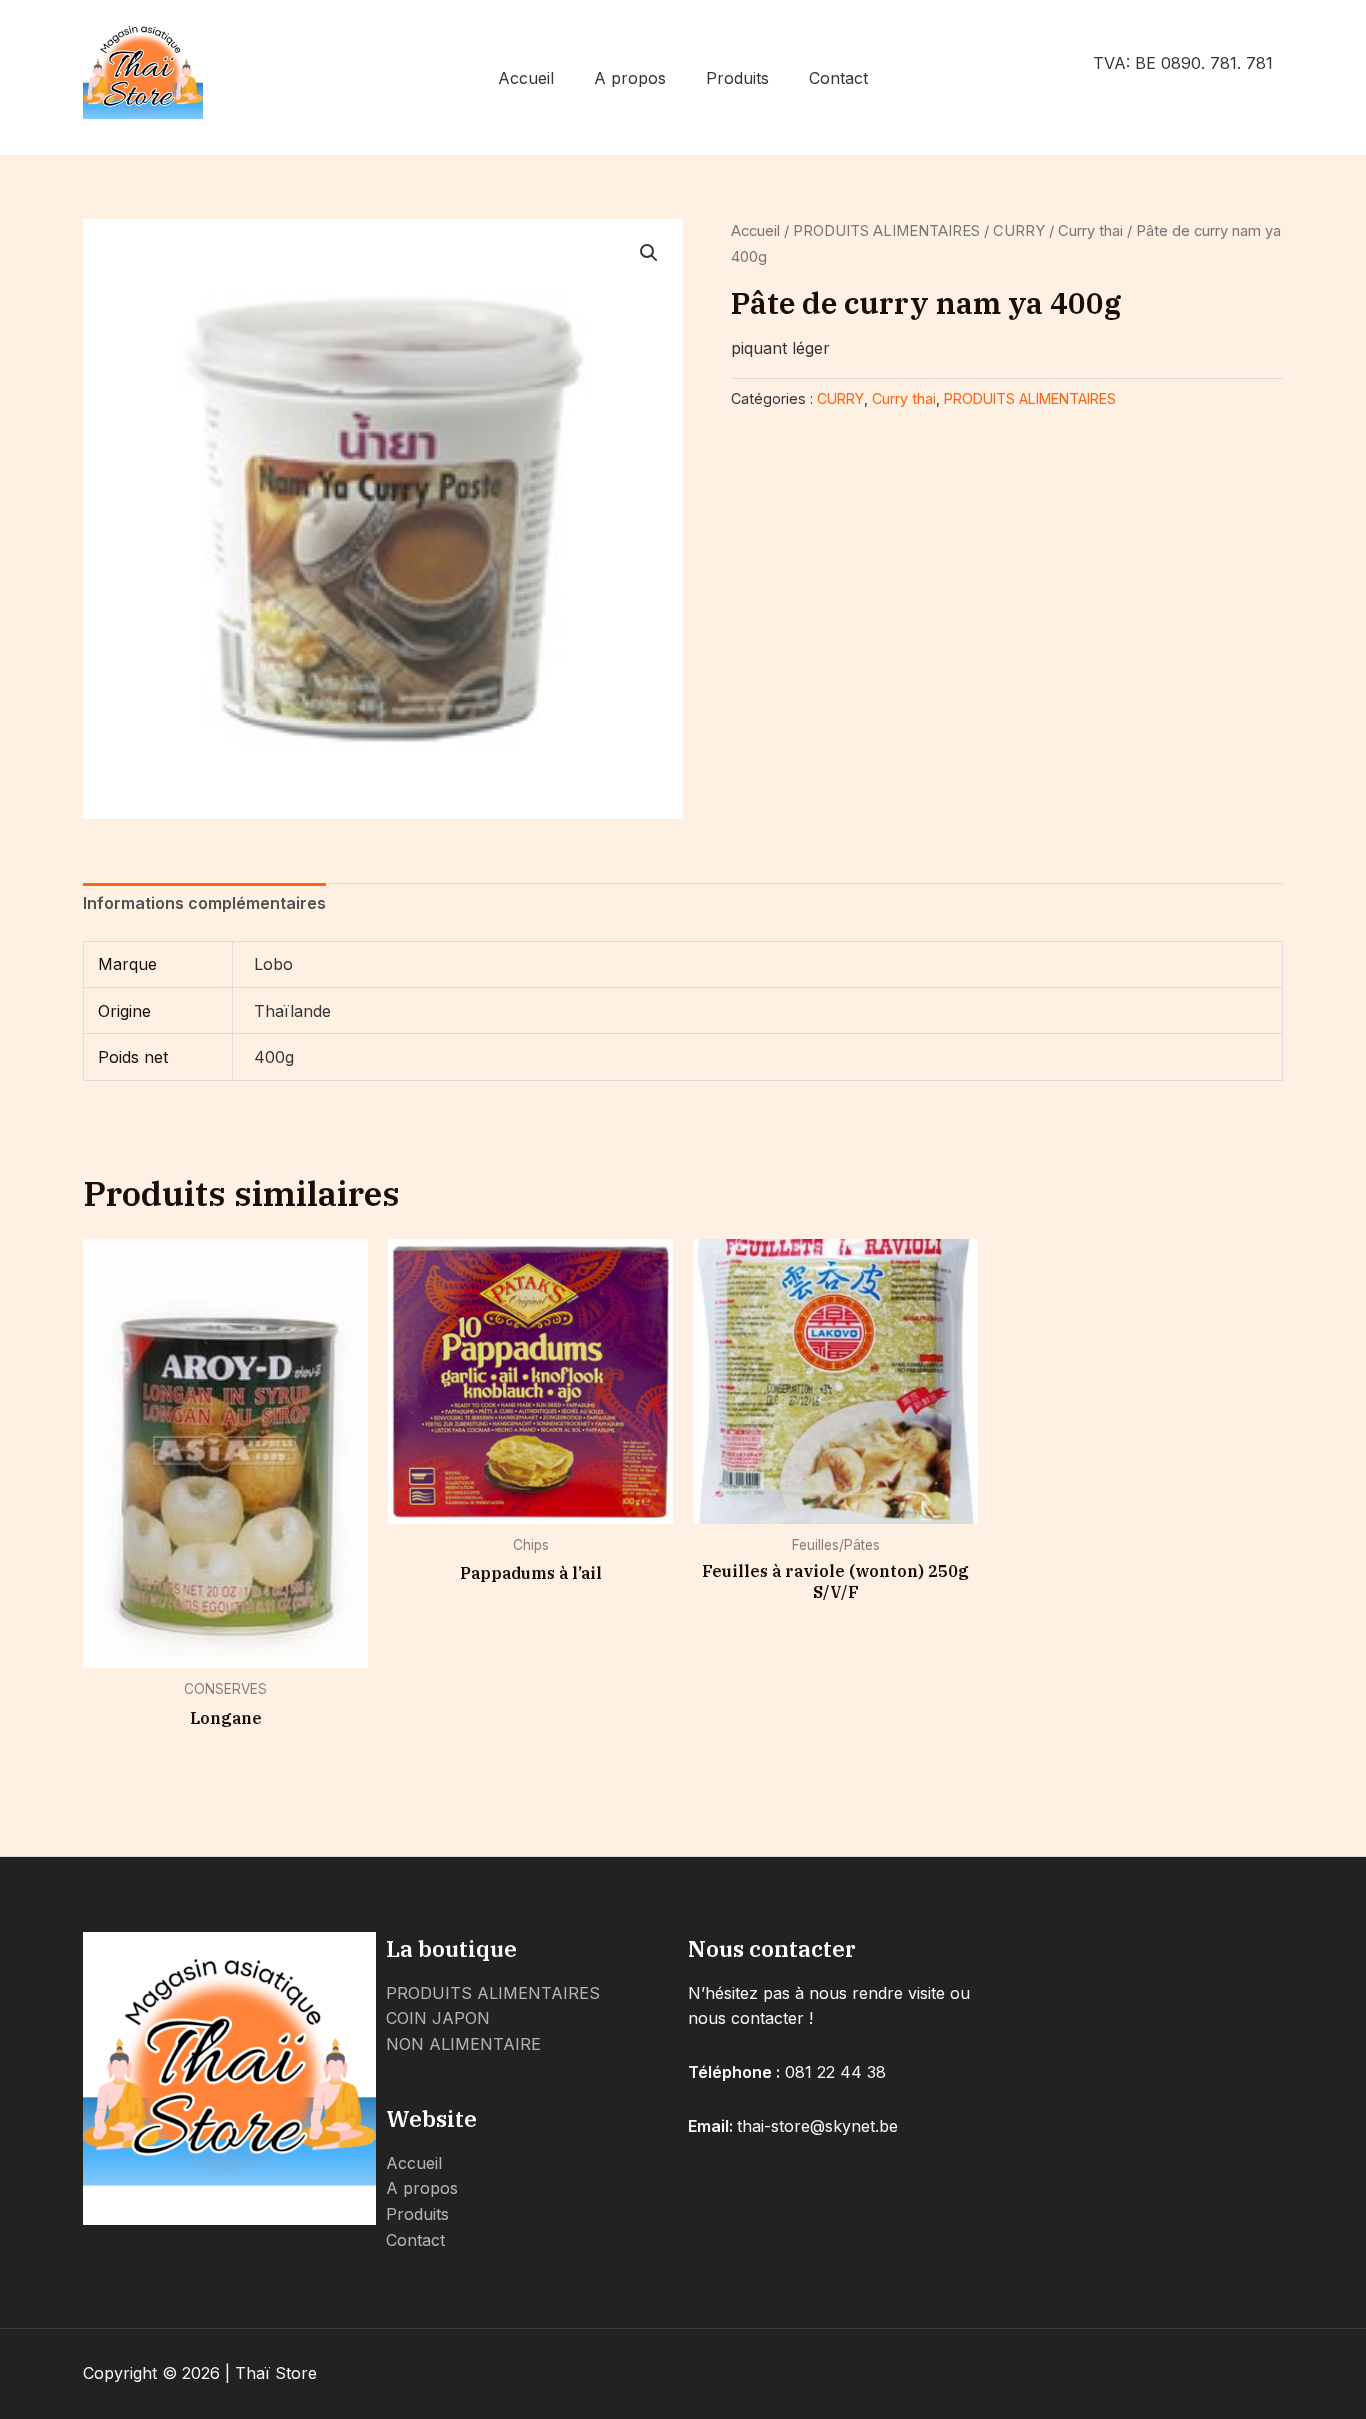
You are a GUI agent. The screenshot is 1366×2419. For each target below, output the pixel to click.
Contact (838, 78)
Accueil (526, 78)
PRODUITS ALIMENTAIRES (886, 231)
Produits (737, 78)
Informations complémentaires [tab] (204, 903)
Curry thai (1090, 231)
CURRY (1019, 231)
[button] (649, 253)
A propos (630, 78)
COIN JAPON (438, 2018)
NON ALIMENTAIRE (463, 2044)
